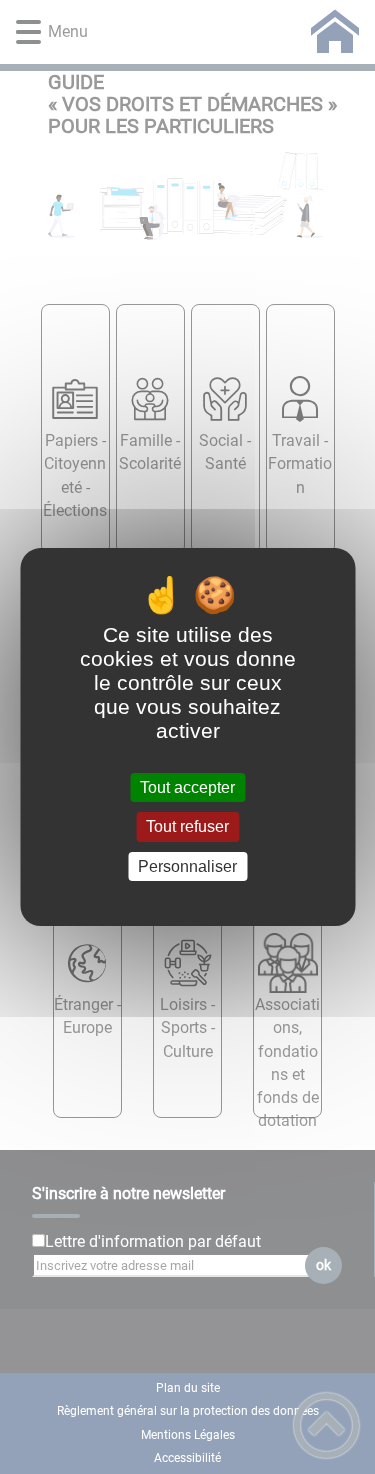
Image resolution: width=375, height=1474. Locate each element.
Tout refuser (187, 827)
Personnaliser (187, 866)
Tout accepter (187, 787)
